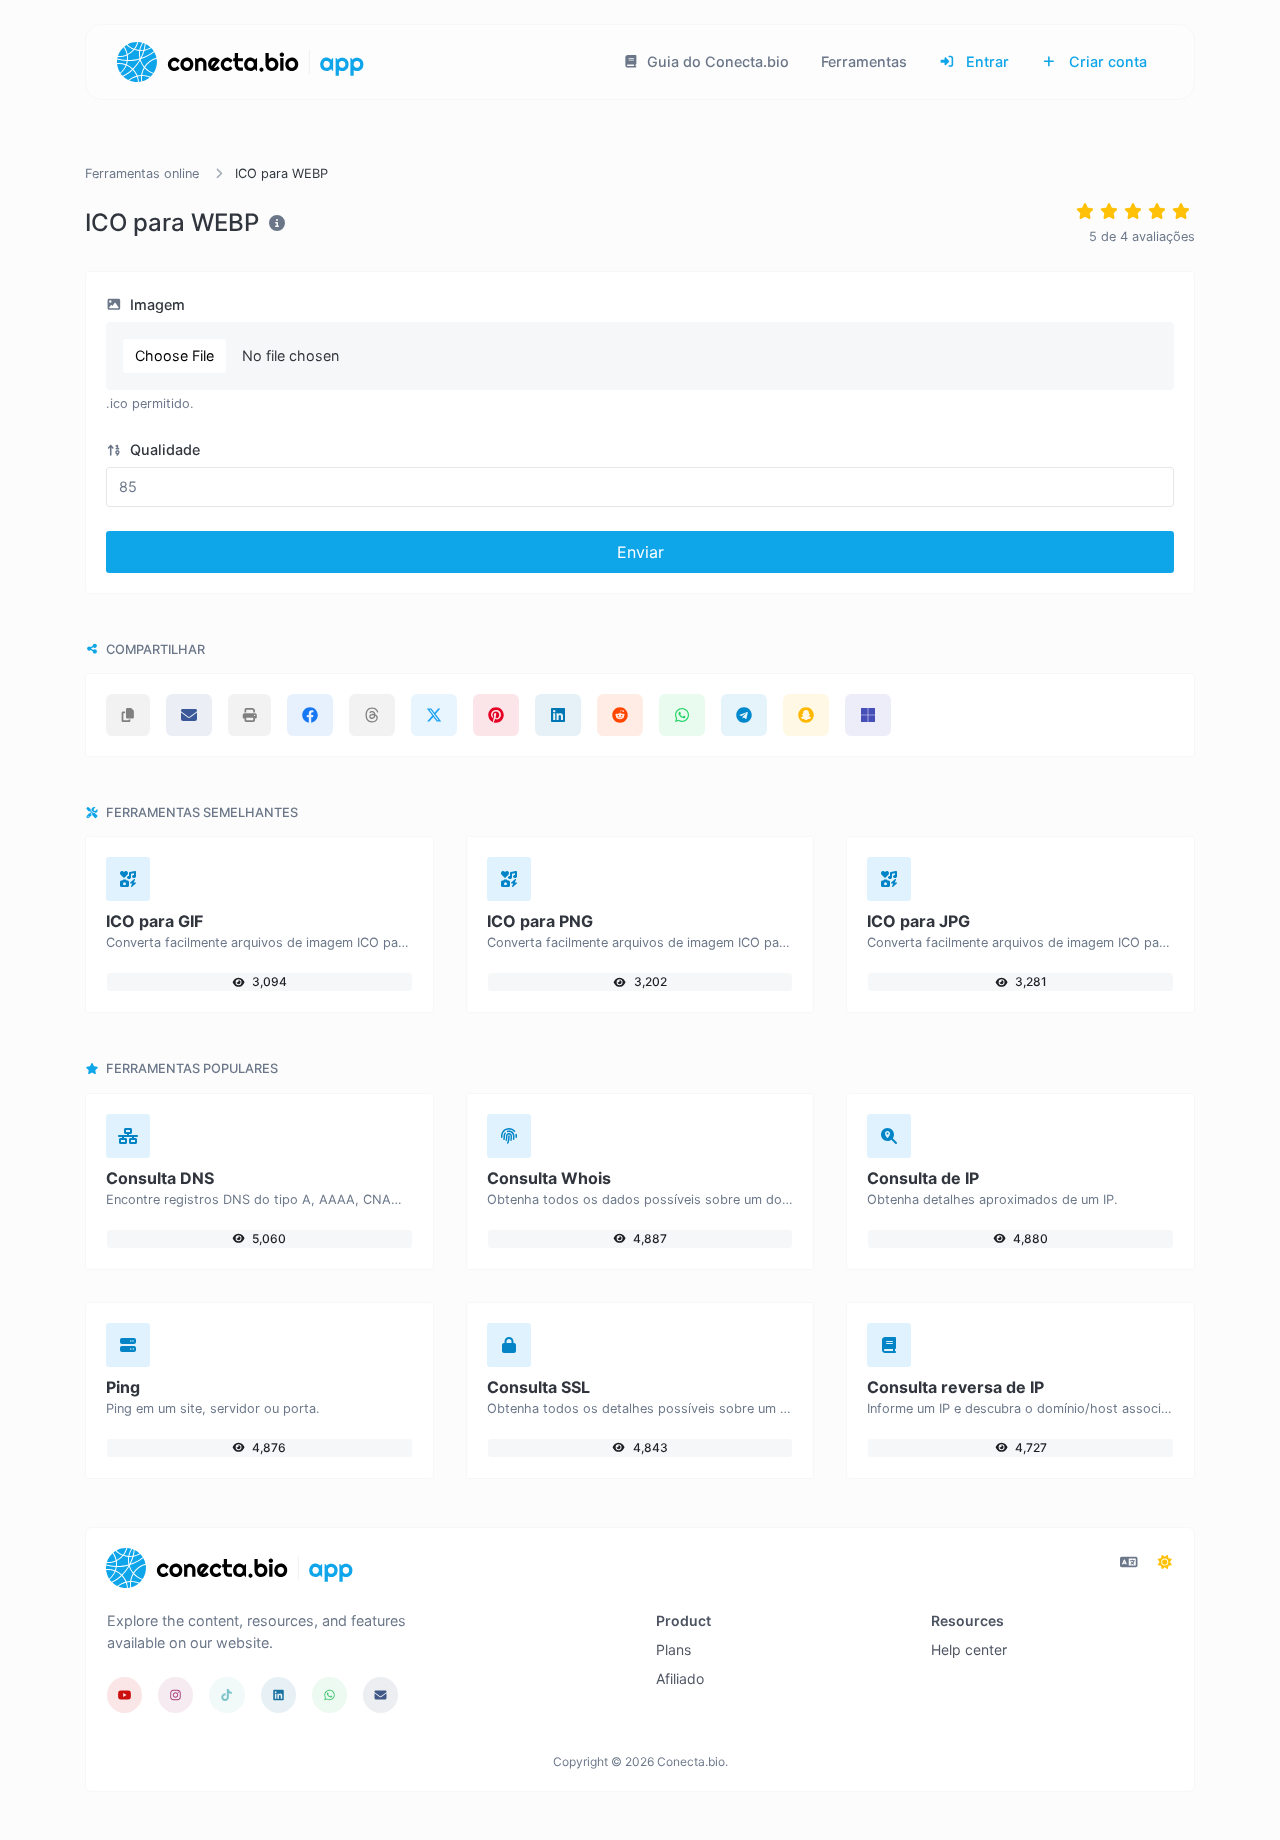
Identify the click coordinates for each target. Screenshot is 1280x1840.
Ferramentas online (142, 173)
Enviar (640, 552)
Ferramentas (864, 61)
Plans (673, 1649)
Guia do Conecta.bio (716, 61)
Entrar (985, 61)
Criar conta (1106, 61)
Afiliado (680, 1678)
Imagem (155, 304)
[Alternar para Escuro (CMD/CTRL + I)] (1165, 1562)
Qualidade (163, 449)
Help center (969, 1649)
